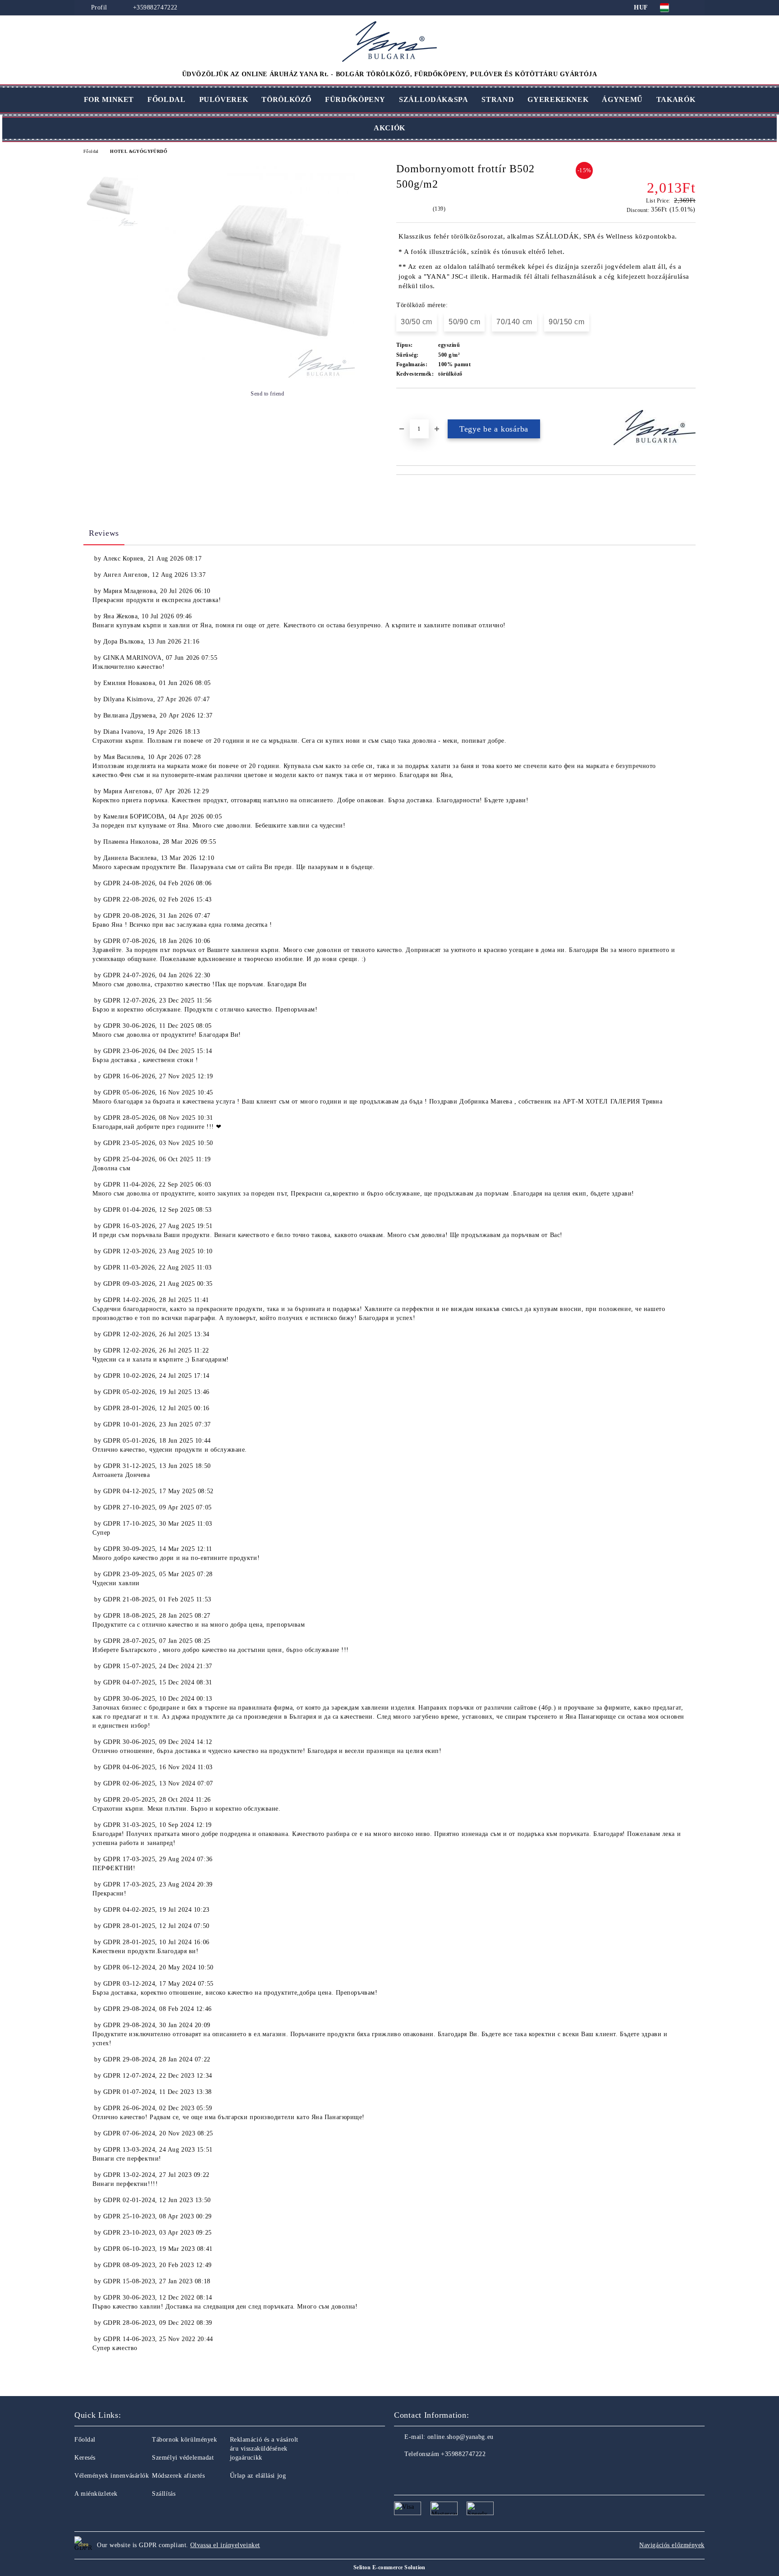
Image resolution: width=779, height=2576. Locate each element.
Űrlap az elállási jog (258, 2476)
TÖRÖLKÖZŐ (286, 99)
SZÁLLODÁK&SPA (433, 99)
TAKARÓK (676, 99)
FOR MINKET (109, 99)
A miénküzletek (96, 2494)
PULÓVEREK (224, 99)
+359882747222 (155, 7)
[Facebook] (401, 2472)
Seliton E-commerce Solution (389, 2567)
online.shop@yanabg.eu (461, 2437)
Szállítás (164, 2494)
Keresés (85, 2458)
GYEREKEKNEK (558, 99)
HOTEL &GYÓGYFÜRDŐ (139, 151)
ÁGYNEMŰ (622, 99)
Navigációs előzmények (672, 2545)
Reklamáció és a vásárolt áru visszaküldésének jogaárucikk (264, 2449)
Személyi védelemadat (183, 2458)
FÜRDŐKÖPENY (355, 99)
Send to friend (267, 394)
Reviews (104, 533)
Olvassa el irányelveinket (225, 2545)
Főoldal (91, 151)
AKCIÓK (389, 128)
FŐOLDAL (166, 99)
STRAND (498, 99)
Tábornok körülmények (184, 2440)
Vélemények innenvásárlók (112, 2476)
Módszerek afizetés (178, 2476)
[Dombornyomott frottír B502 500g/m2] (260, 376)
